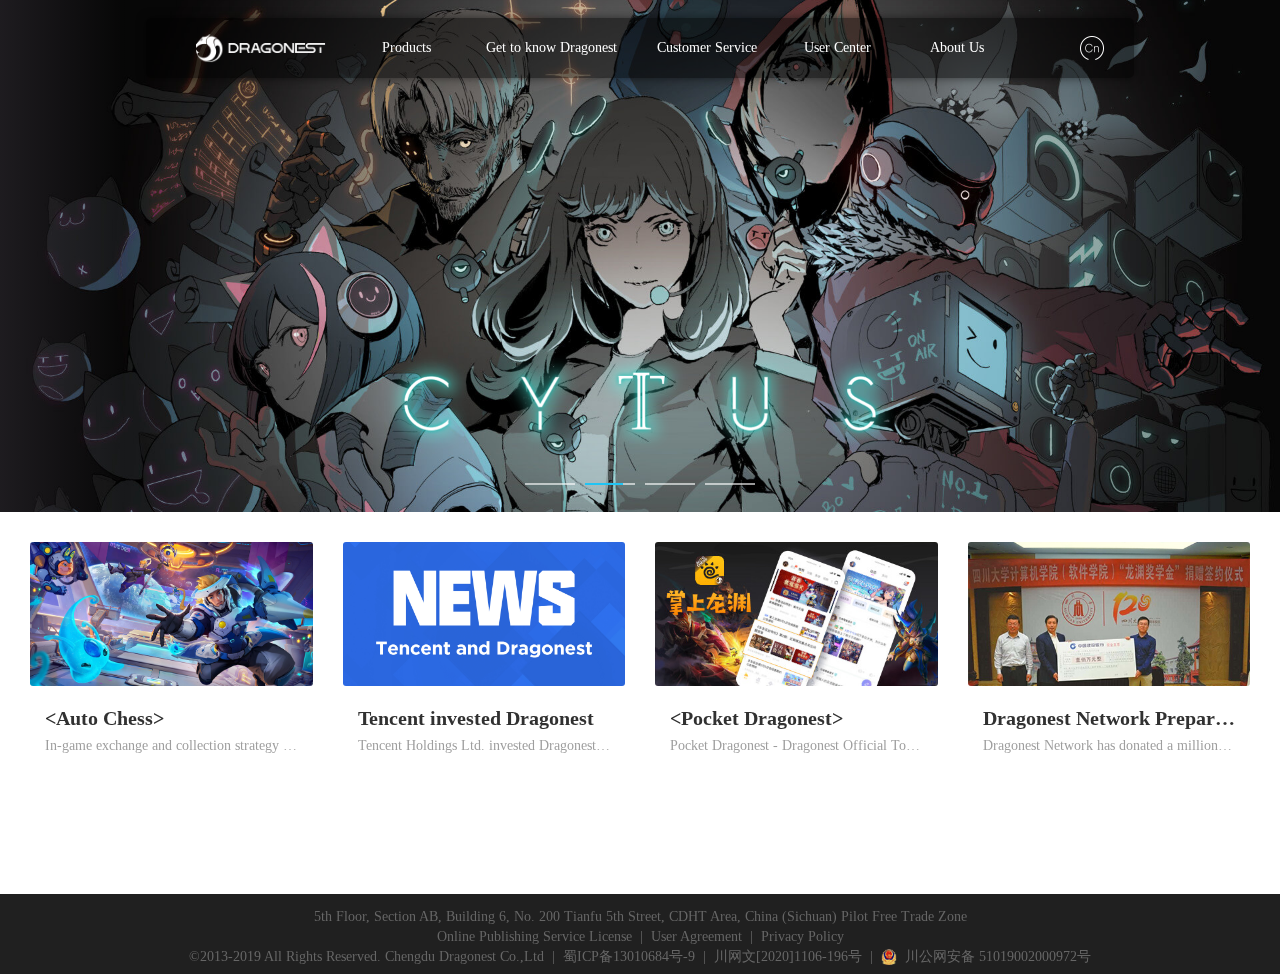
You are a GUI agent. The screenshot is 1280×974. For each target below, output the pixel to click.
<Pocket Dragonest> (756, 718)
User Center (837, 47)
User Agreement (696, 936)
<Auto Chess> (104, 718)
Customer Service (707, 47)
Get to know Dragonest (551, 47)
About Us (957, 47)
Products (406, 47)
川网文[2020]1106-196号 (788, 956)
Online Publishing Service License (534, 936)
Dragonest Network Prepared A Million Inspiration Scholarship (1109, 718)
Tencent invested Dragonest (476, 718)
